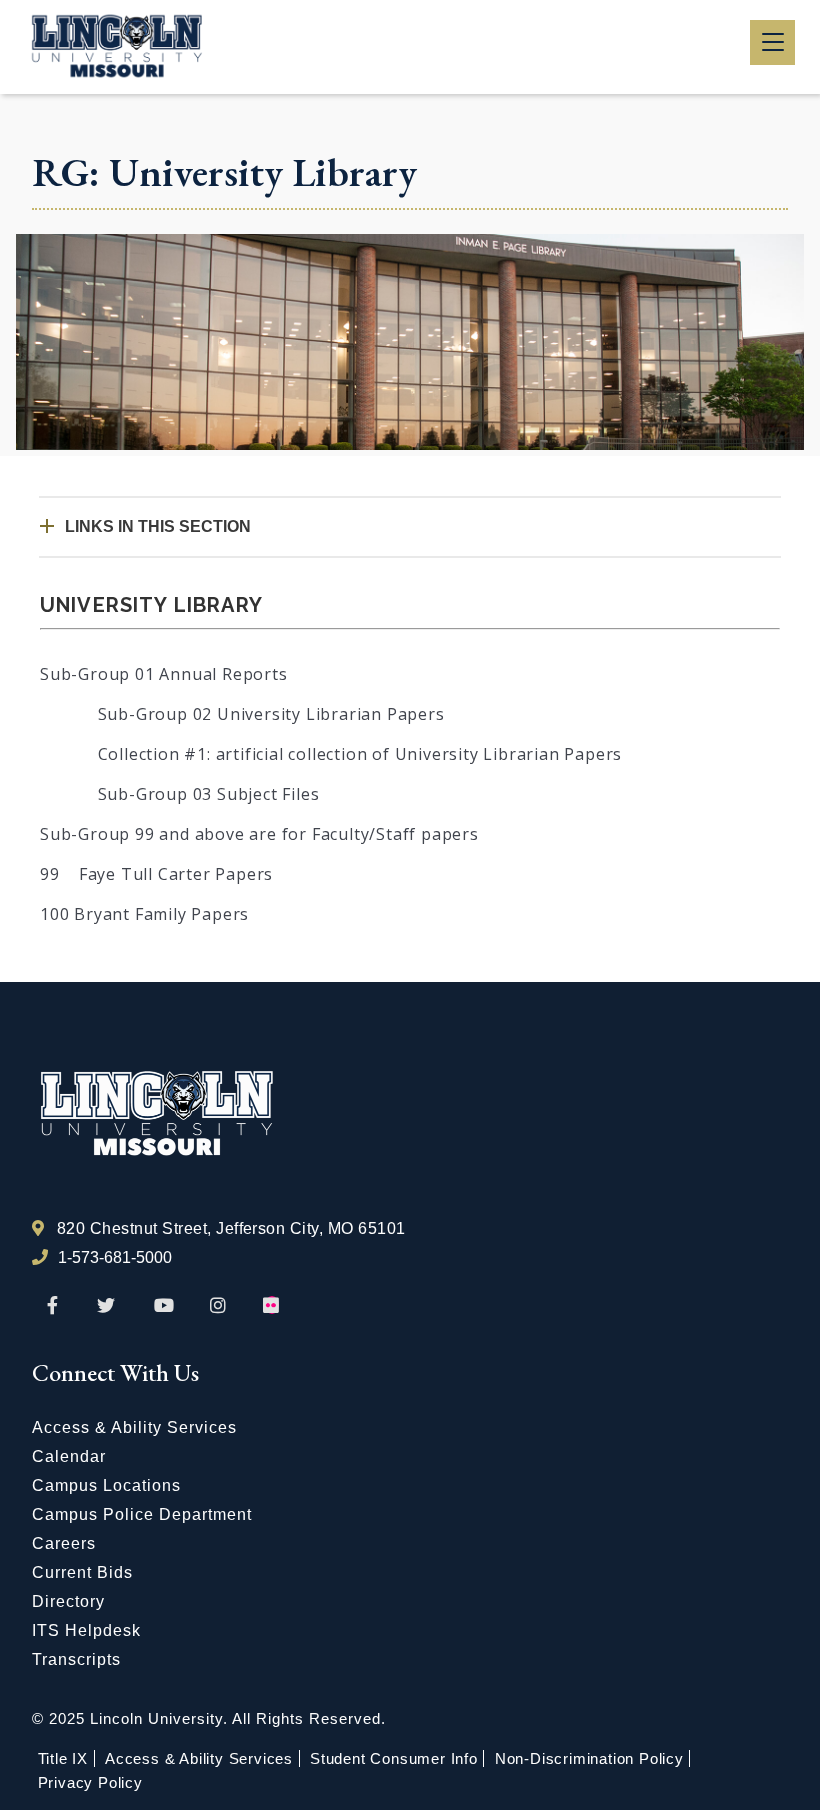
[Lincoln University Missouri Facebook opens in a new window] (52, 1306)
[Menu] (772, 42)
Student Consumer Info (394, 1758)
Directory (68, 1601)
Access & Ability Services (134, 1427)
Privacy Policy (90, 1782)
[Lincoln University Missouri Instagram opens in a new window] (219, 1306)
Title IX (63, 1758)
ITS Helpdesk (86, 1630)
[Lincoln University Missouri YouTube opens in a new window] (164, 1306)
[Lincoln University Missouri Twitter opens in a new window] (106, 1306)
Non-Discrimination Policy (589, 1758)
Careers (64, 1543)
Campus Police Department (142, 1514)
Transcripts (76, 1659)
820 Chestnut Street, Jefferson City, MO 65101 (231, 1228)
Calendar (69, 1456)
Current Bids (82, 1572)
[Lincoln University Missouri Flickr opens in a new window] (272, 1306)
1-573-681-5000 (115, 1257)
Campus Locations (106, 1485)
